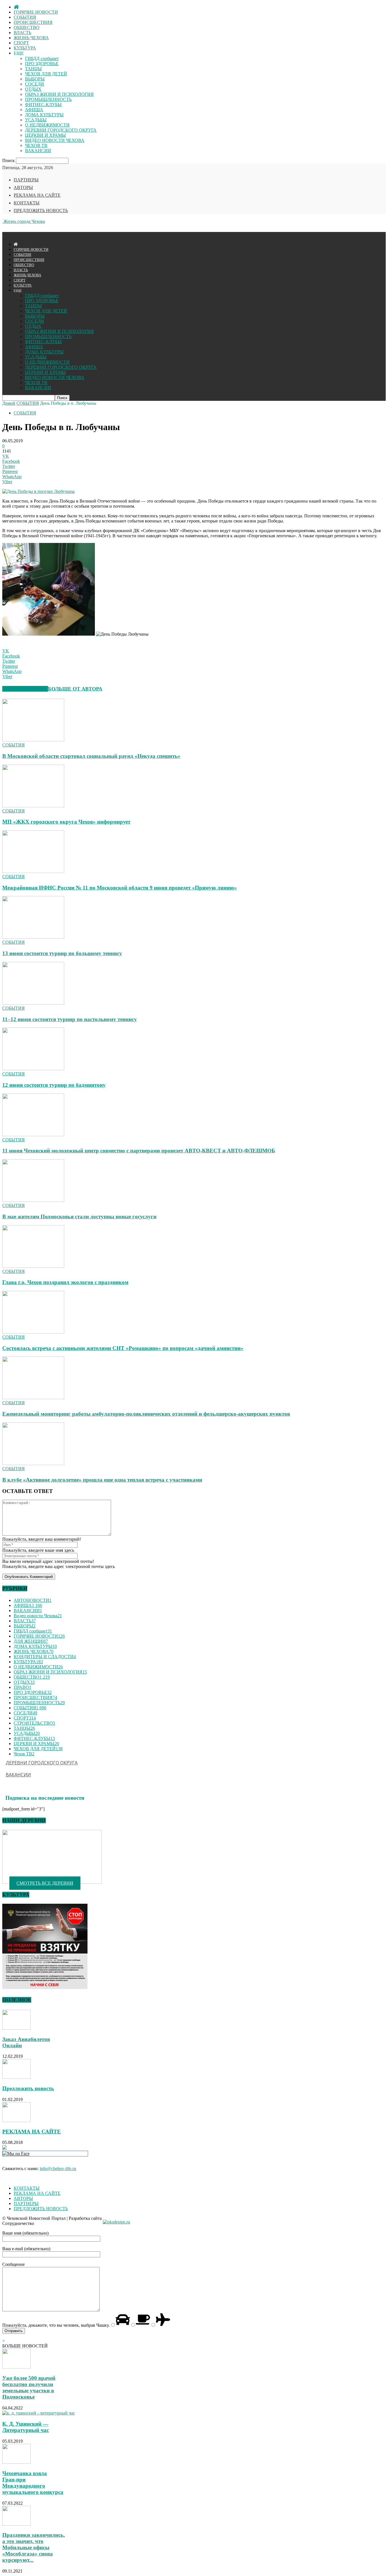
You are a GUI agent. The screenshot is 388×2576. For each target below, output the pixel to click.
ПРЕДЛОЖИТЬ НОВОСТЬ (41, 210)
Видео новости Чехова (38, 1616)
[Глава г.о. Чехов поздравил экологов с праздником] (33, 1266)
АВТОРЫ (23, 187)
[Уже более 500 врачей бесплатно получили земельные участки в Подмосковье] (16, 2367)
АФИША (34, 110)
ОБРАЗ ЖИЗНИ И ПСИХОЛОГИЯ (59, 94)
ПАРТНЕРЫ (26, 180)
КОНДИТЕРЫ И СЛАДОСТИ (45, 1657)
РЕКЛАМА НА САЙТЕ (37, 195)
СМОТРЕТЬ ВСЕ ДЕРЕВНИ (45, 1883)
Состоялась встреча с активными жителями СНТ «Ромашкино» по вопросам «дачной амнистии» (123, 1348)
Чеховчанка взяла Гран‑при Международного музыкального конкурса (33, 2483)
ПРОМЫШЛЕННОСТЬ (48, 99)
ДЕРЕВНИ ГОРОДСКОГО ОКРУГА (61, 130)
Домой (9, 403)
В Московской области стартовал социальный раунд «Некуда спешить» (91, 756)
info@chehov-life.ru (58, 2169)
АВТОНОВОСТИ (33, 1600)
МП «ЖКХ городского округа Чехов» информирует (66, 822)
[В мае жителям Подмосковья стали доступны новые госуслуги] (33, 1200)
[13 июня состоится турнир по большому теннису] (33, 937)
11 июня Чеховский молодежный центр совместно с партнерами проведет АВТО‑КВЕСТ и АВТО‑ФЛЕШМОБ (139, 1151)
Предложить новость (28, 2088)
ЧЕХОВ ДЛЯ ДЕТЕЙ (46, 74)
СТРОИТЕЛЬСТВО (34, 1723)
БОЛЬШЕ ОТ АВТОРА (75, 689)
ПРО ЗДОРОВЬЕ (42, 64)
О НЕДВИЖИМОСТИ (47, 125)
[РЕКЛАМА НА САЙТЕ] (16, 2120)
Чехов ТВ (24, 1754)
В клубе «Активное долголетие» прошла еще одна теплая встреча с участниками (102, 1480)
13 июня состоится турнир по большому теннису (62, 953)
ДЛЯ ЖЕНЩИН (31, 1641)
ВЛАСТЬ (22, 33)
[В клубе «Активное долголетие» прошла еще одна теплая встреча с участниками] (33, 1464)
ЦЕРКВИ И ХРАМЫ (45, 135)
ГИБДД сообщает (42, 58)
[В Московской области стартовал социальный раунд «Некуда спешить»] (33, 740)
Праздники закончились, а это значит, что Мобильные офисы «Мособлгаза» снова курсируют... (34, 2547)
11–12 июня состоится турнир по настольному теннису (70, 1019)
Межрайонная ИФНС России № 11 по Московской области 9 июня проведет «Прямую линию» (120, 888)
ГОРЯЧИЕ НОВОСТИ (36, 12)
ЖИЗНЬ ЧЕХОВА (31, 38)
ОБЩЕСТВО (27, 27)
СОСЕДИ (35, 84)
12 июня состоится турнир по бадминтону (54, 1085)
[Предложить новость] (16, 2077)
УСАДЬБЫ (36, 120)
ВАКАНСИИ (38, 151)
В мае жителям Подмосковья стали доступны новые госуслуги (79, 1217)
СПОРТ (21, 43)
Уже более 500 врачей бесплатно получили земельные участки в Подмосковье (29, 2387)
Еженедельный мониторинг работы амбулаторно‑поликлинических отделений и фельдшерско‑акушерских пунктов (146, 1414)
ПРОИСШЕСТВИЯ (33, 22)
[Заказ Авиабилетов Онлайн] (16, 2028)
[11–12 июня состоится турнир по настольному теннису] (33, 1003)
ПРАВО (22, 1687)
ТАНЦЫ (33, 69)
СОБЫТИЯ (25, 17)
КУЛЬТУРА (25, 48)
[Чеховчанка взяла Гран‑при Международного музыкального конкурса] (16, 2462)
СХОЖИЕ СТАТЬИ (25, 689)
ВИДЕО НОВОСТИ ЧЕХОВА (55, 140)
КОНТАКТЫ (27, 203)
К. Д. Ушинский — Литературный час (26, 2427)
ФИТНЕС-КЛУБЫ (43, 104)
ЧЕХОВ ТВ (36, 145)
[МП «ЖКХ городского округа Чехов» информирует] (33, 806)
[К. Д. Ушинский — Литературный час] (39, 2413)
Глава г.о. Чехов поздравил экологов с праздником (65, 1282)
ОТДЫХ (33, 89)
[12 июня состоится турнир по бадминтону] (33, 1069)
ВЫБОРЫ (35, 79)
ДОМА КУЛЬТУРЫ (44, 115)
